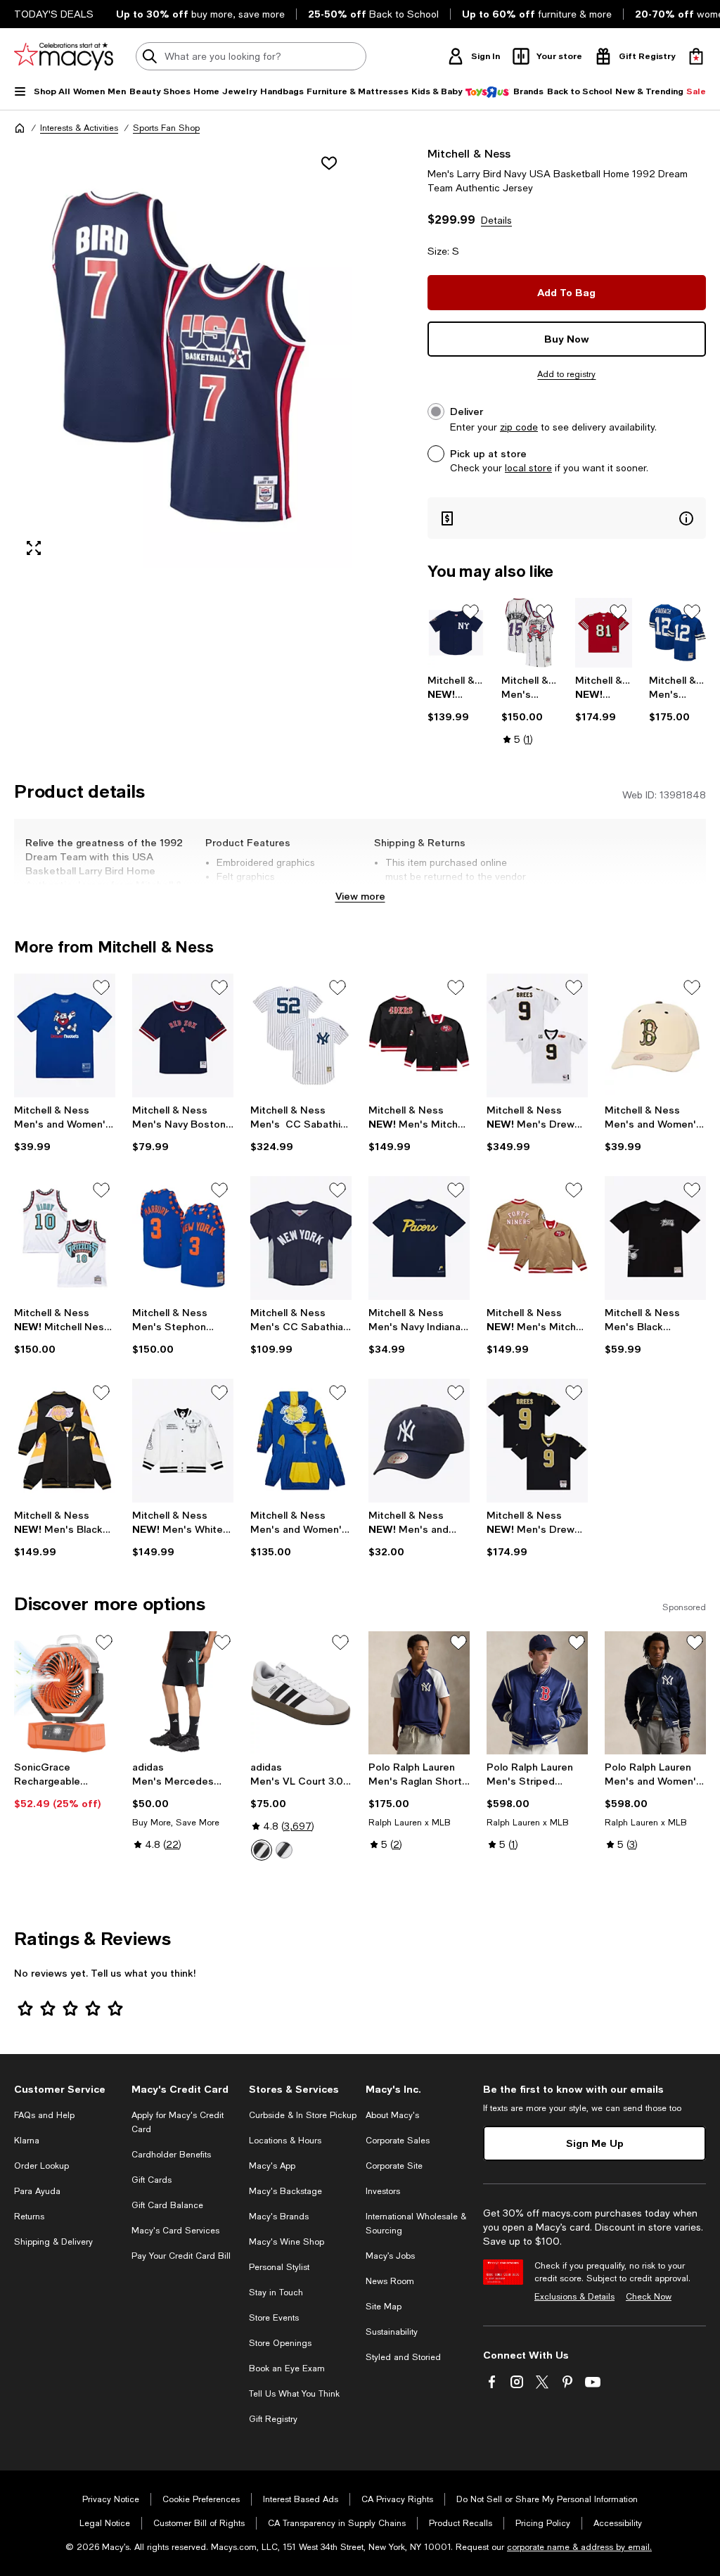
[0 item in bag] (696, 56)
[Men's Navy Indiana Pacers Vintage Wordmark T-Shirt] (419, 1238)
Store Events (274, 2318)
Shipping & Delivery (53, 2242)
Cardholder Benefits (171, 2155)
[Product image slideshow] (183, 357)
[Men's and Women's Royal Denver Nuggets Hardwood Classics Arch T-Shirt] (65, 1035)
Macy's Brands (279, 2217)
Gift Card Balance (167, 2205)
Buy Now (567, 339)
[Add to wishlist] (329, 163)
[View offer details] (567, 518)
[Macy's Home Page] (64, 56)
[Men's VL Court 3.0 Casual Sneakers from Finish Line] (301, 1693)
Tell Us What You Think (294, 2394)
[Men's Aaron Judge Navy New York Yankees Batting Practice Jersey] (456, 633)
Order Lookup (41, 2166)
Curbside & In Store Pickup (303, 2115)
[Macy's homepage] (20, 128)
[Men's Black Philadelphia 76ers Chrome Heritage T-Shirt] (655, 1238)
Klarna (27, 2141)
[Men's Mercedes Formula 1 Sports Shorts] (183, 1693)
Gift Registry (273, 2419)
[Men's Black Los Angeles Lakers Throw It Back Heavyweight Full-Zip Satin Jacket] (65, 1441)
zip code (519, 427)
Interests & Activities (79, 128)
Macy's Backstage (285, 2191)
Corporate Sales (398, 2141)
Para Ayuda (37, 2191)
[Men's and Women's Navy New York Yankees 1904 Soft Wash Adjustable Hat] (419, 1441)
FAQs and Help (44, 2115)
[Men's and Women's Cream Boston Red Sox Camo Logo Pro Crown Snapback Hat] (655, 1035)
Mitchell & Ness (469, 153)
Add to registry (566, 374)
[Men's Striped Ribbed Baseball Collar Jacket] (537, 1693)
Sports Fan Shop (166, 128)
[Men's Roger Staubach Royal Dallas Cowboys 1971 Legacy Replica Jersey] (677, 633)
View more (360, 896)
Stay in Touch (276, 2293)
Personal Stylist (279, 2267)
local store (528, 468)
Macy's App (272, 2166)
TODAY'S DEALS (54, 14)
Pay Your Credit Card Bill (181, 2256)
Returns (29, 2217)
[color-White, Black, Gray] (262, 1850)
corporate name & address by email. (579, 2547)
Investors (383, 2191)
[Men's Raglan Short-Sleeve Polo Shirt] (419, 1693)
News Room (390, 2281)
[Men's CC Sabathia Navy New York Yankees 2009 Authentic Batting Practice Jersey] (301, 1238)
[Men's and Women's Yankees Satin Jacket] (655, 1693)
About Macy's (392, 2115)
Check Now (649, 2297)
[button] (183, 357)
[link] (456, 699)
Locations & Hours (285, 2141)
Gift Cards (152, 2180)
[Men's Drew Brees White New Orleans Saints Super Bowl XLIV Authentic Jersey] (537, 1035)
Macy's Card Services (175, 2231)
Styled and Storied (403, 2357)
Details (496, 220)
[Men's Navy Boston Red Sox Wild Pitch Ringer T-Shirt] (183, 1035)
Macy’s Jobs (390, 2256)
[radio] (262, 1850)
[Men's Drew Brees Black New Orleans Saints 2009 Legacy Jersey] (537, 1441)
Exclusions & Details (574, 2297)
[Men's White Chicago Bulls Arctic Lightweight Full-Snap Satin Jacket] (183, 1441)
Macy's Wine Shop (287, 2242)
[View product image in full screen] (34, 548)
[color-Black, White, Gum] (284, 1850)
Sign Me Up (595, 2143)
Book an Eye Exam (287, 2368)
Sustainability (392, 2332)
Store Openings (280, 2343)
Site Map (384, 2307)
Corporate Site (394, 2166)
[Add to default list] (470, 612)
